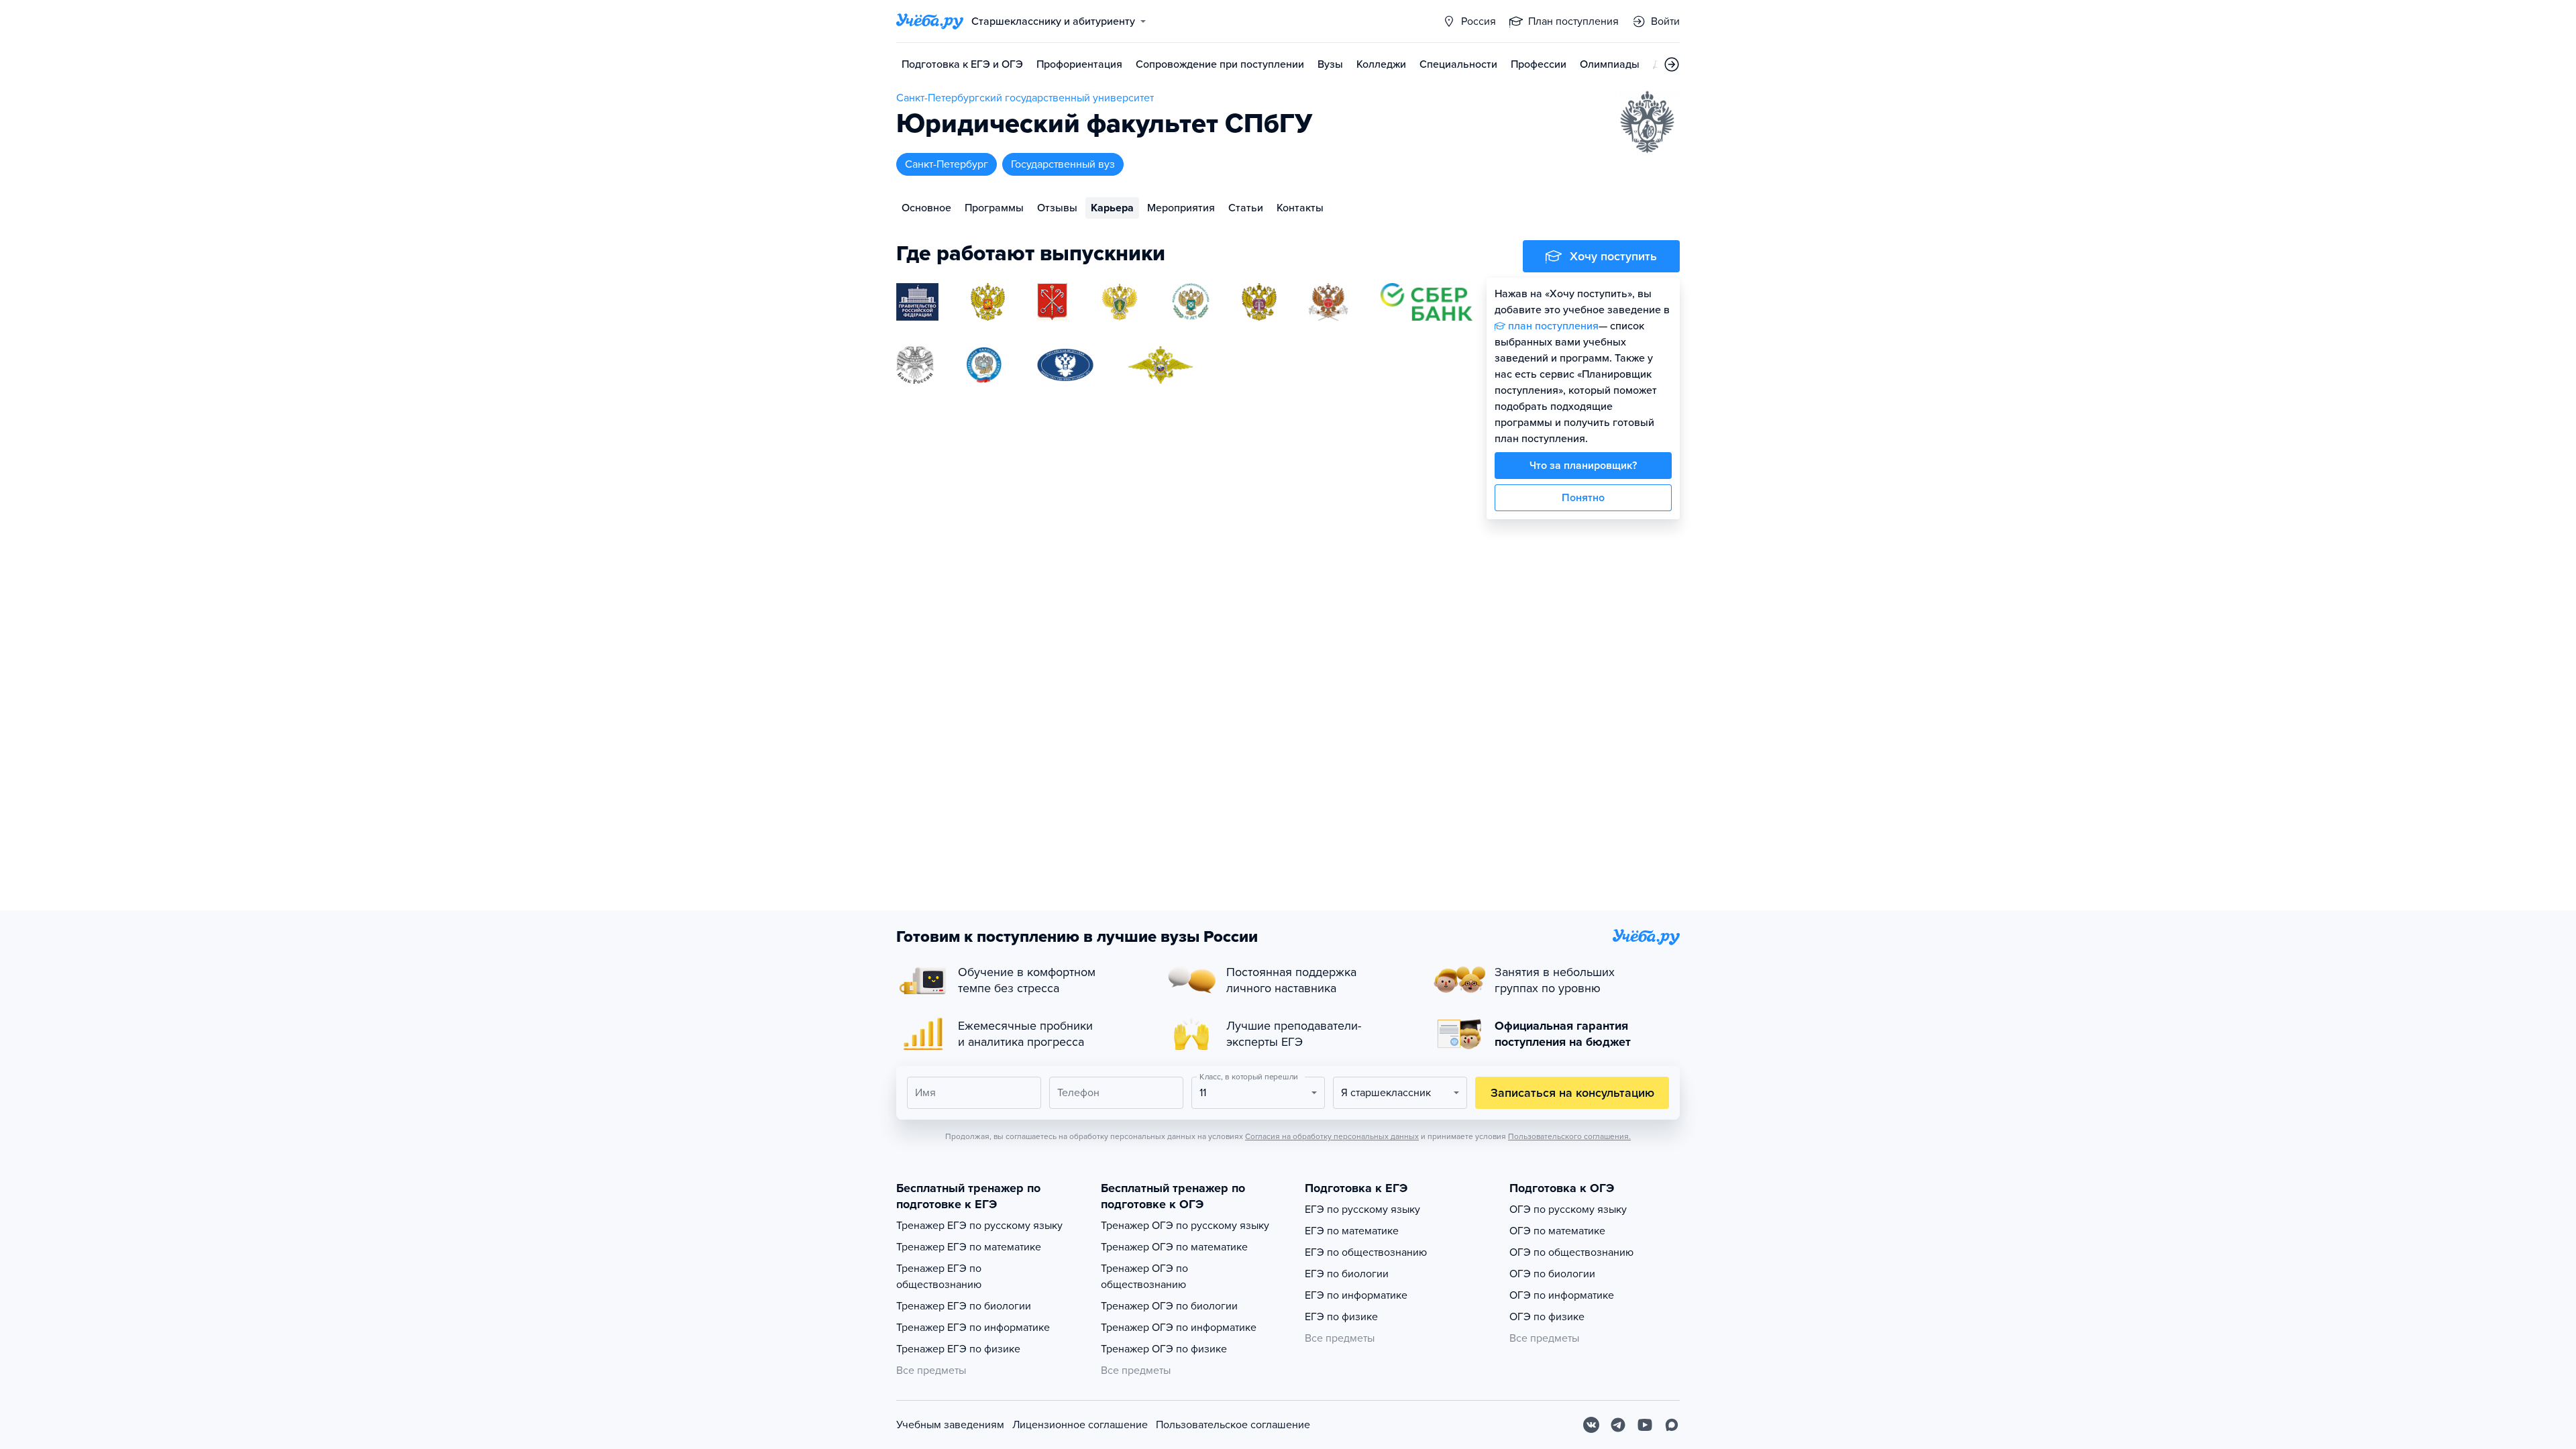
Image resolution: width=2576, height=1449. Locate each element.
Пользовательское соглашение (1233, 1425)
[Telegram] (1618, 1425)
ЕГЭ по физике (1341, 1317)
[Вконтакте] (1591, 1425)
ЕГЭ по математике (1352, 1231)
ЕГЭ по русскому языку (1362, 1210)
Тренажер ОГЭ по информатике (1179, 1328)
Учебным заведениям (950, 1425)
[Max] (1672, 1425)
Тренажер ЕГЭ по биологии (964, 1306)
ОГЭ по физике (1547, 1317)
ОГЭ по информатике (1562, 1295)
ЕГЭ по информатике (1356, 1295)
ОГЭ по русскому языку (1568, 1210)
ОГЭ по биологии (1552, 1274)
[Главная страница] (930, 21)
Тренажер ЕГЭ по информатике (973, 1328)
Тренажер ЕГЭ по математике (969, 1247)
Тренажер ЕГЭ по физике (958, 1349)
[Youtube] (1645, 1425)
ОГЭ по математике (1557, 1231)
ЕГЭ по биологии (1347, 1274)
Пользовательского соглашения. (1569, 1136)
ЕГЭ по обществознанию (1366, 1252)
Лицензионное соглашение (1080, 1425)
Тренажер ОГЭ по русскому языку (1185, 1226)
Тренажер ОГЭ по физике (1164, 1349)
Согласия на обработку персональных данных (1332, 1136)
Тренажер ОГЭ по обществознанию (1144, 1277)
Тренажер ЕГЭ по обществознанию (939, 1277)
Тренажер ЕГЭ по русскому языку (979, 1226)
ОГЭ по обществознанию (1571, 1252)
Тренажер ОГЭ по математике (1174, 1247)
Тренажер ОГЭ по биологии (1169, 1306)
